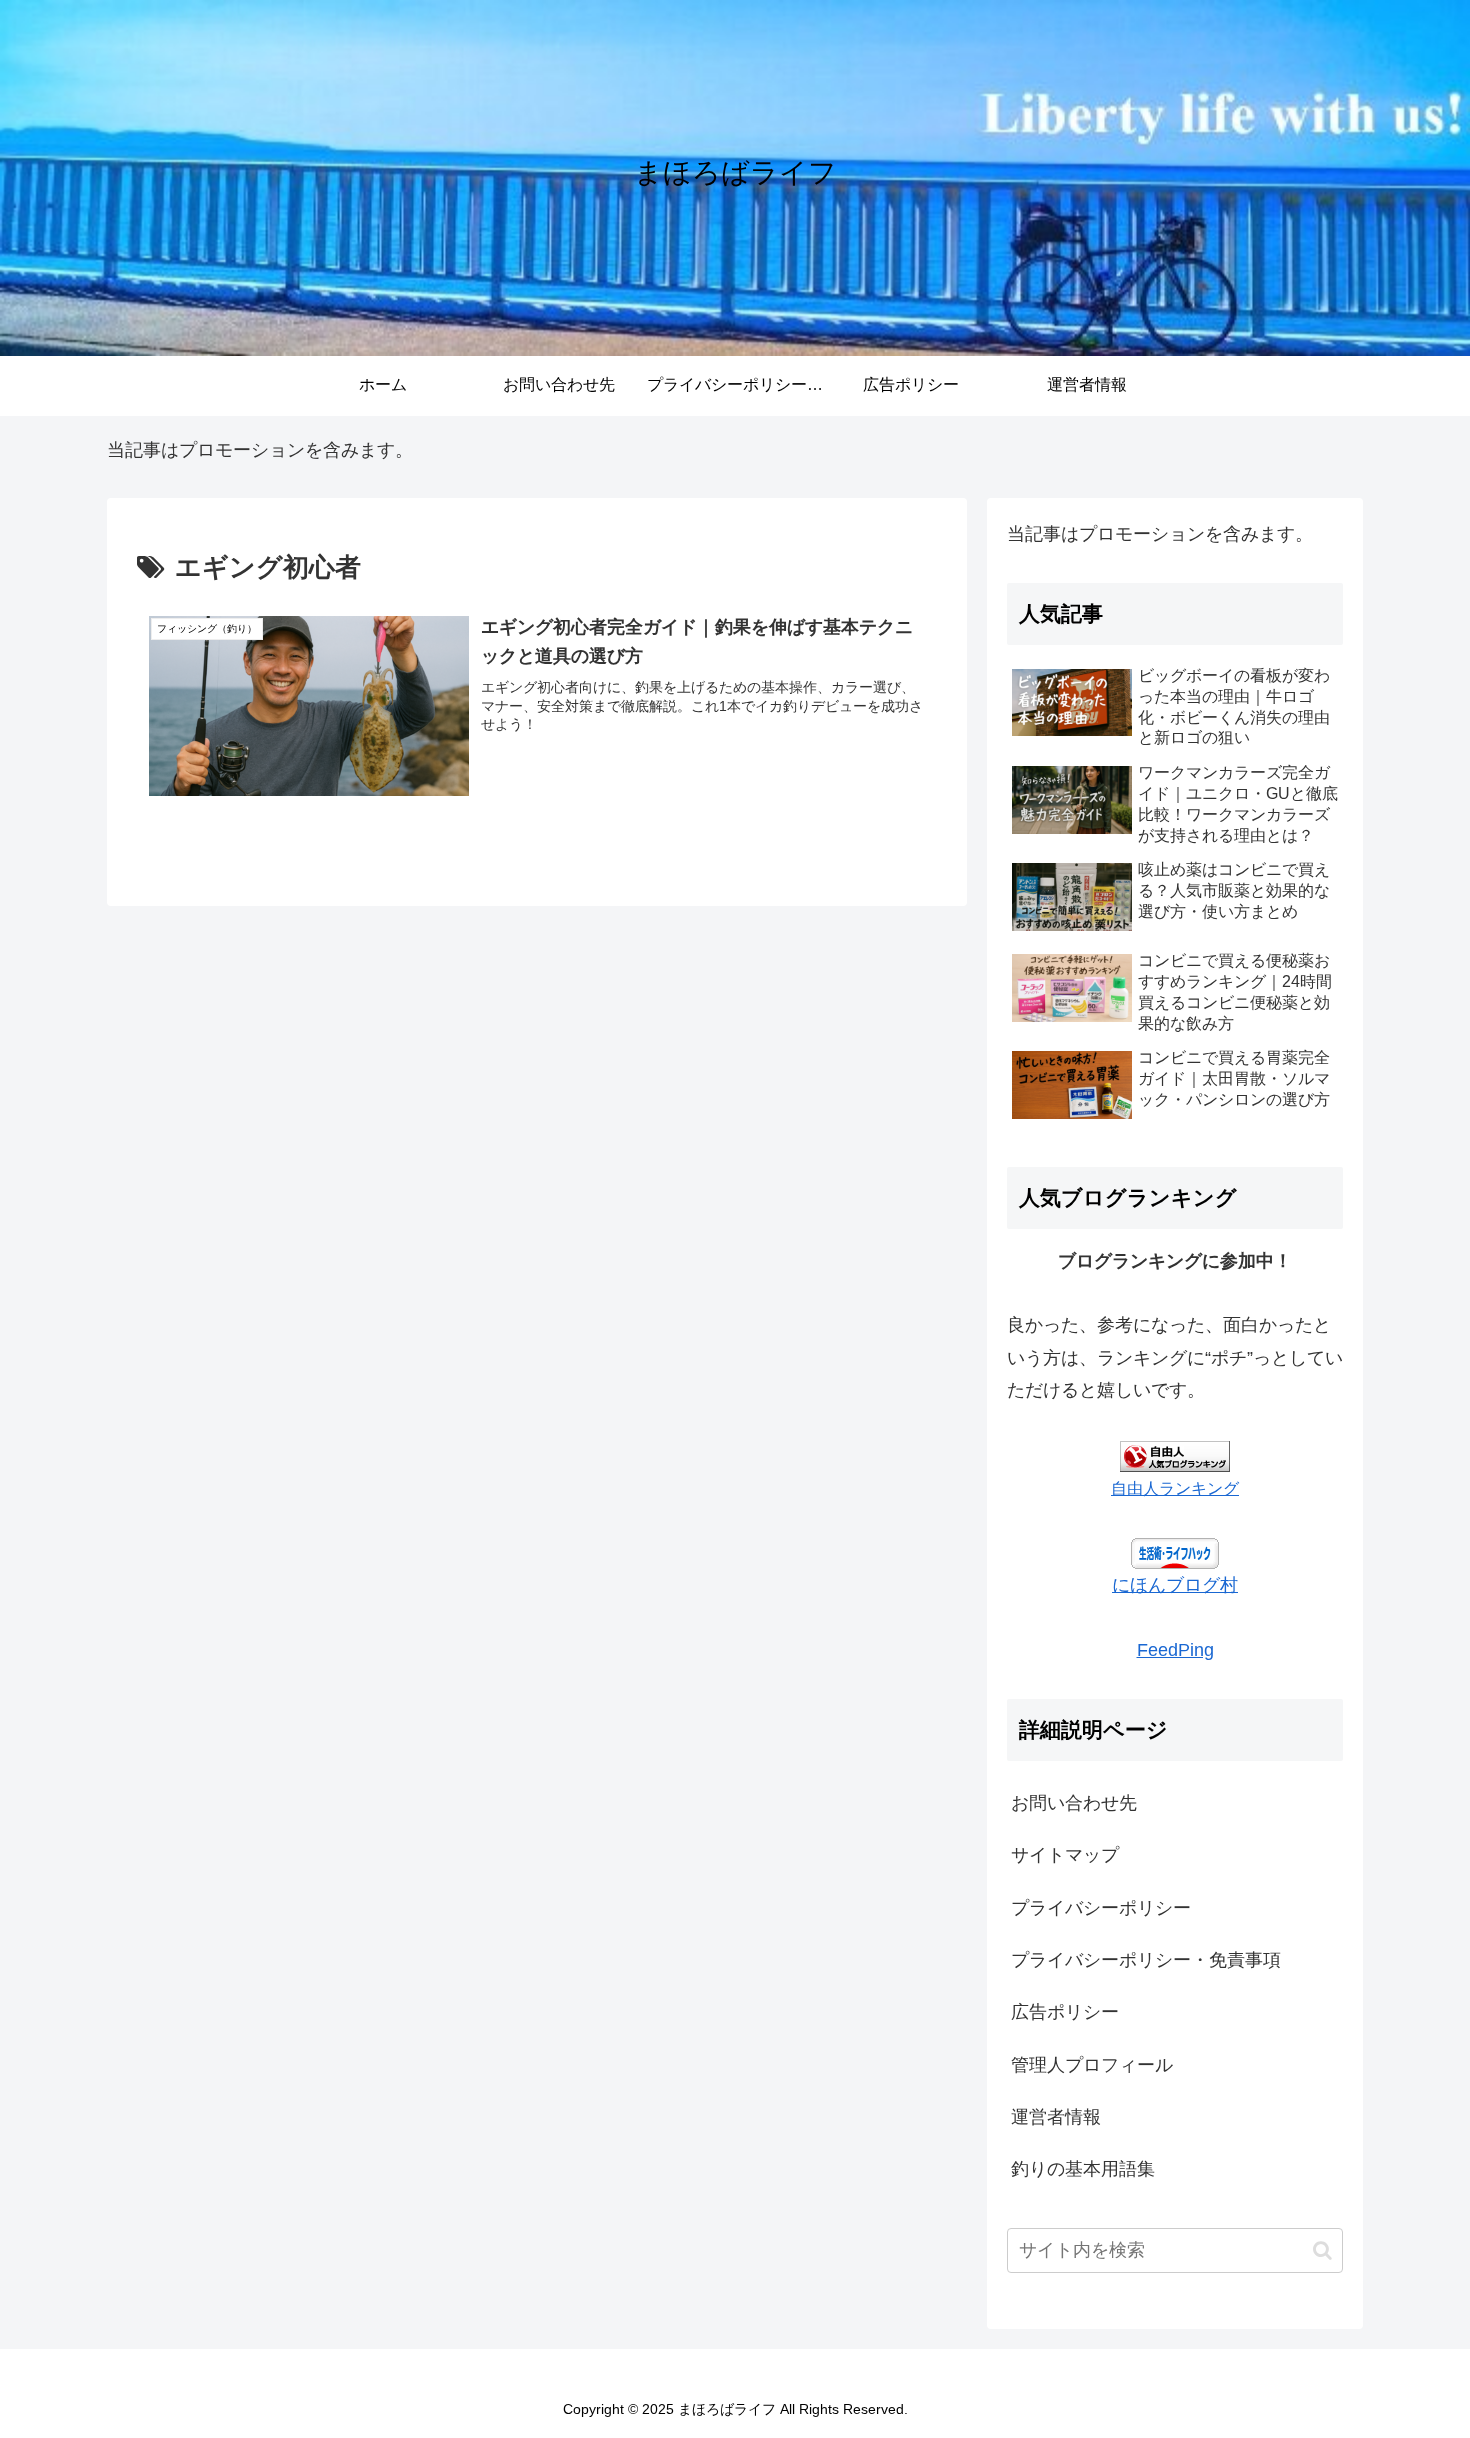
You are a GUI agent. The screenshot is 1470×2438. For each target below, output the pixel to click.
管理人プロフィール (1092, 2065)
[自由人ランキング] (1175, 1455)
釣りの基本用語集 (1083, 2169)
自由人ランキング (1175, 1488)
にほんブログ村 (1175, 1585)
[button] (1322, 2250)
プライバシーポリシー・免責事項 (1146, 1960)
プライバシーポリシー (1101, 1908)
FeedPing (1175, 1650)
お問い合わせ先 (1074, 1803)
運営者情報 (1056, 2117)
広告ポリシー (1065, 2012)
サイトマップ (1065, 1855)
